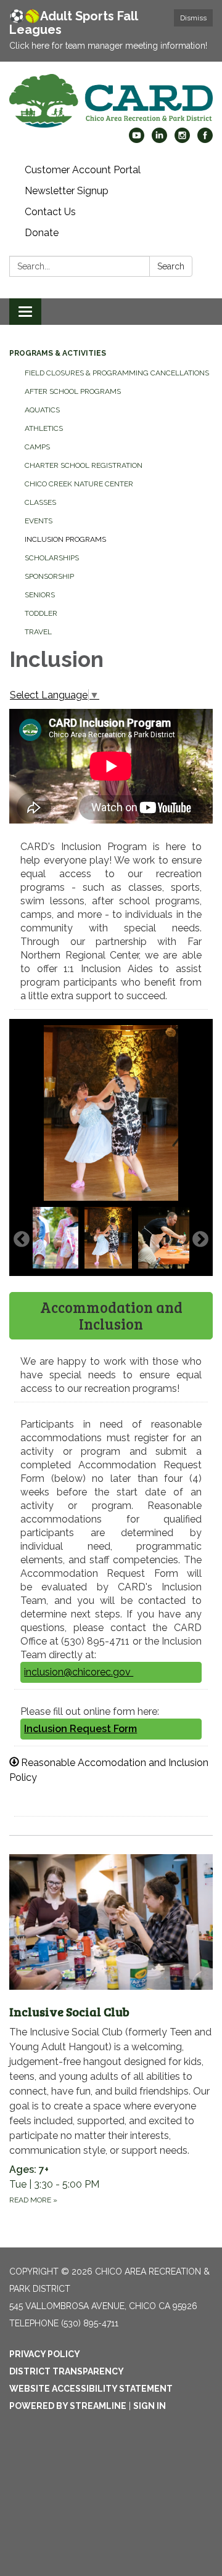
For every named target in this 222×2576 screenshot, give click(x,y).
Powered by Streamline (68, 2406)
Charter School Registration (84, 465)
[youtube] (137, 140)
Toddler (41, 613)
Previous (22, 1240)
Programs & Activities (58, 353)
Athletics (44, 428)
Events (39, 521)
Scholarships (52, 558)
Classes (40, 502)
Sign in (150, 2406)
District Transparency (67, 2371)
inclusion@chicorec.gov (79, 1672)
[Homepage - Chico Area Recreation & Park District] (111, 101)
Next (200, 1240)
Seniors (40, 595)
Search (171, 266)
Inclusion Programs (65, 539)
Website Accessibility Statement (91, 2389)
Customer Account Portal (83, 170)
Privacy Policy (45, 2354)
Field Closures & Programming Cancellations (117, 373)
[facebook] (205, 140)
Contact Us (50, 212)
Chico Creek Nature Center (79, 484)
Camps (37, 447)
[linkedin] (159, 140)
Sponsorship (49, 576)
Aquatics (42, 410)
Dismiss (193, 18)
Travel (38, 632)
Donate (42, 233)
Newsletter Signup (67, 191)
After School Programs (73, 391)
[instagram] (182, 140)
